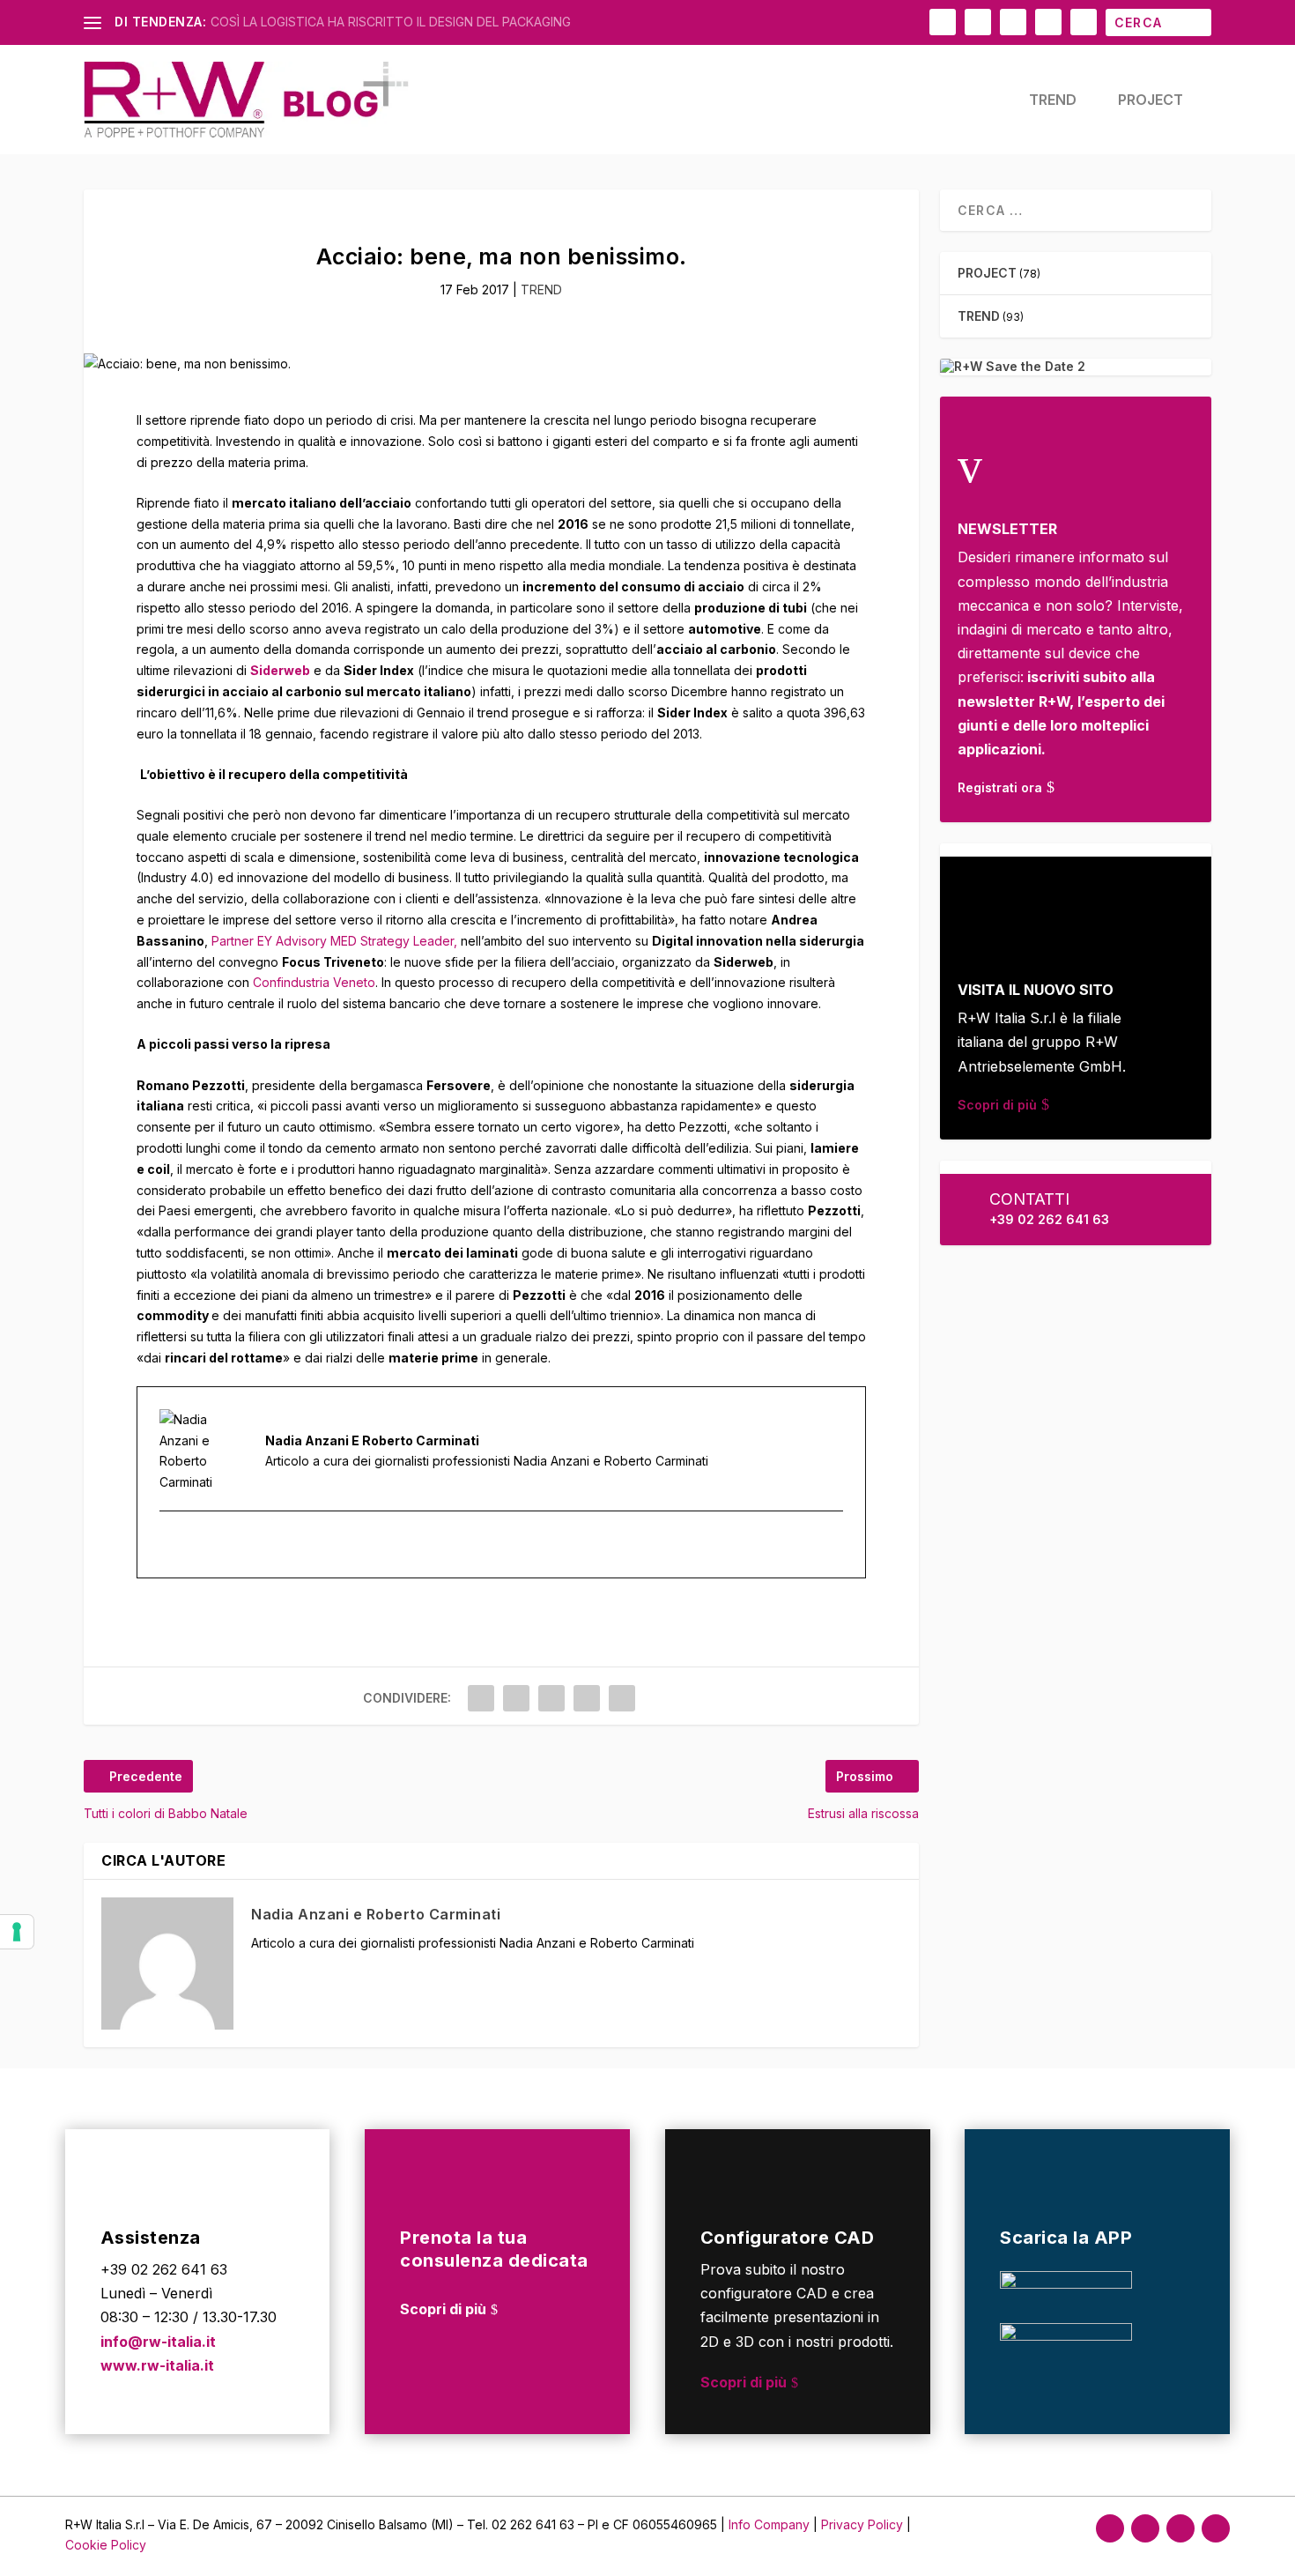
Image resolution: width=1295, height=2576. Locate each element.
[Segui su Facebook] (1110, 2528)
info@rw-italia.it (158, 2342)
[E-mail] (171, 1544)
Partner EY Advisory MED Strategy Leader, (334, 941)
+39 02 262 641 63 (1049, 1219)
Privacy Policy (864, 2524)
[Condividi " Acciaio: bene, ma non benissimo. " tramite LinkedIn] (551, 1698)
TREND (1053, 100)
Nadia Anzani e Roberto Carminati (376, 1914)
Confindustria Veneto (314, 982)
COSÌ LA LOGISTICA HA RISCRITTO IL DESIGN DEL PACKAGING (391, 22)
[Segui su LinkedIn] (1180, 2528)
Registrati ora (1000, 787)
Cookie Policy (106, 2545)
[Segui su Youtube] (1216, 2528)
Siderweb (280, 670)
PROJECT (1151, 100)
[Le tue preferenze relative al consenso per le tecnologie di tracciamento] (17, 1932)
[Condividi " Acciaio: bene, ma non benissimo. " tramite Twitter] (516, 1698)
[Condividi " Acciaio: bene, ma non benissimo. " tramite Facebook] (481, 1698)
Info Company (769, 2524)
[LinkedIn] (192, 1544)
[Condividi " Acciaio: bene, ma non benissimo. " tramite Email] (587, 1698)
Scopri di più (997, 1105)
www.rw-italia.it (157, 2365)
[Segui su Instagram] (1145, 2528)
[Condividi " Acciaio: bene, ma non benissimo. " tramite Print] (622, 1698)
